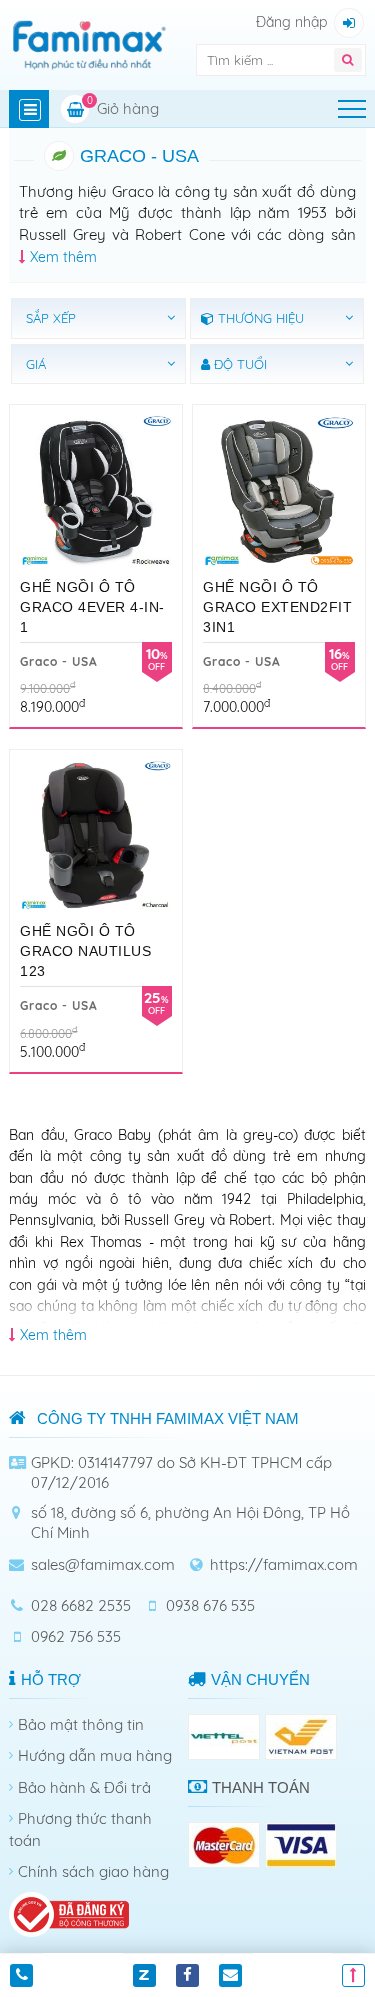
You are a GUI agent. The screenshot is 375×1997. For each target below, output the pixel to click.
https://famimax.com (284, 1564)
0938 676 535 (210, 1605)
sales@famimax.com (103, 1564)
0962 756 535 (76, 1636)
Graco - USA (59, 661)
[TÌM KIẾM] (348, 60)
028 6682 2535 (81, 1605)
